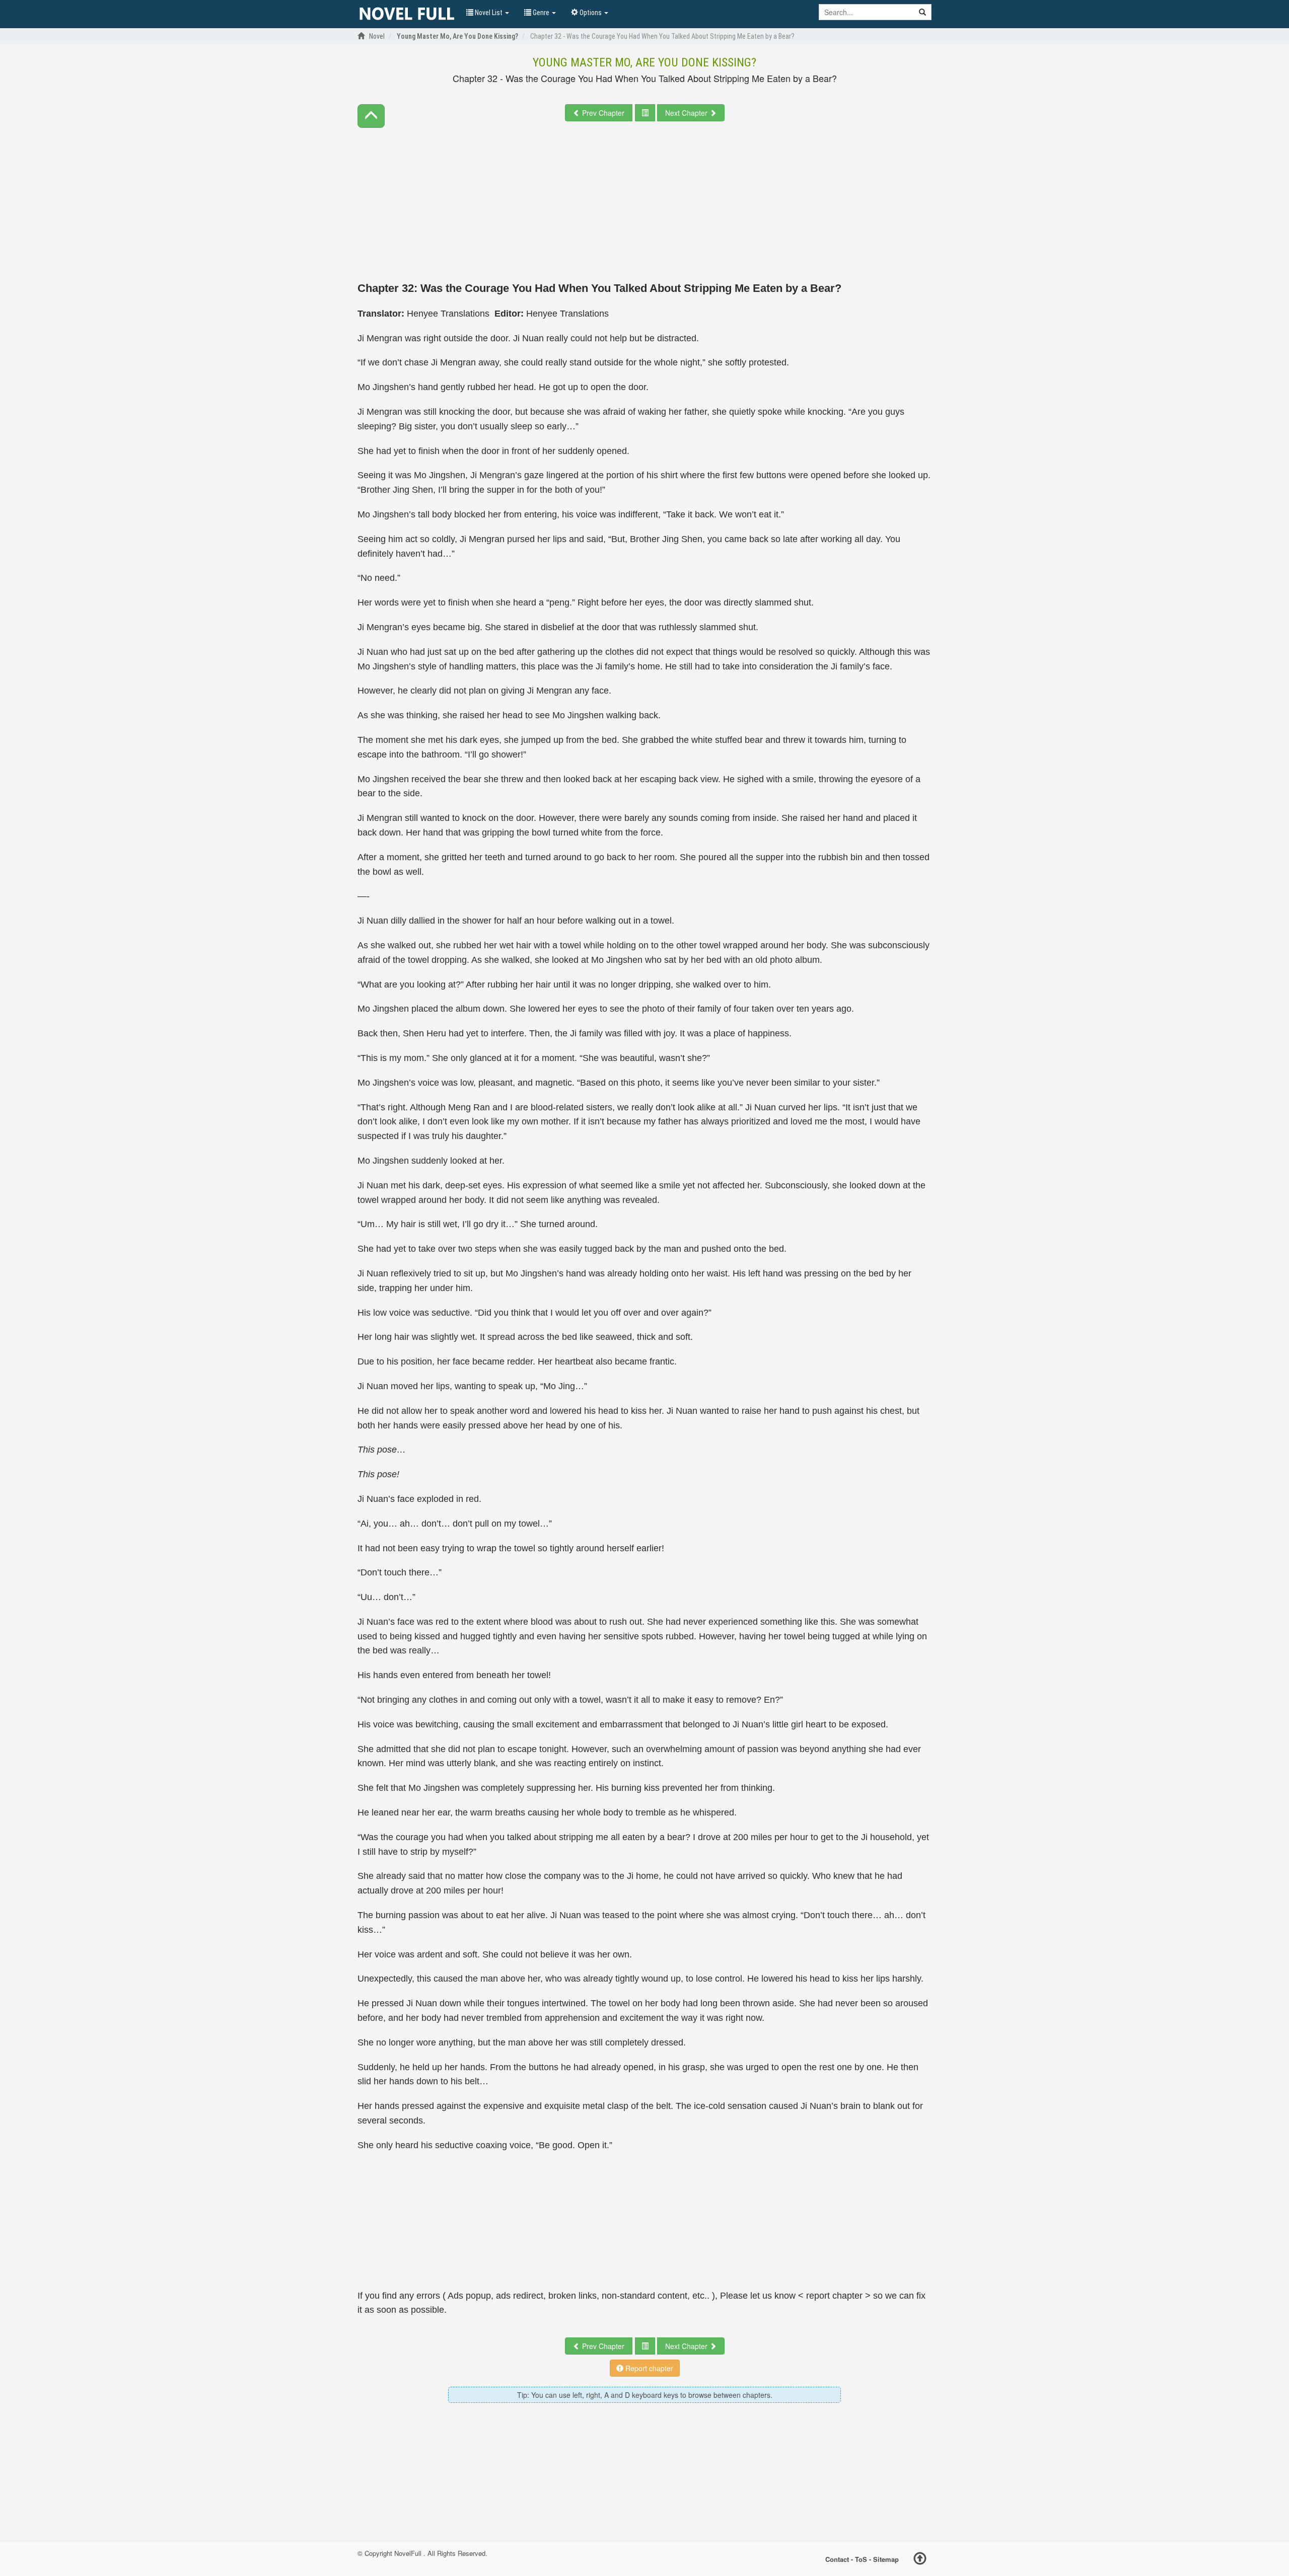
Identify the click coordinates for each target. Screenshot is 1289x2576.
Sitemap (886, 2559)
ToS (861, 2559)
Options (591, 13)
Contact (837, 2559)
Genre (541, 13)
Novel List (489, 13)
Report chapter (648, 2368)
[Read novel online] (407, 14)
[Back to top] (920, 2560)
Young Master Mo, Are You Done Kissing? (644, 62)
